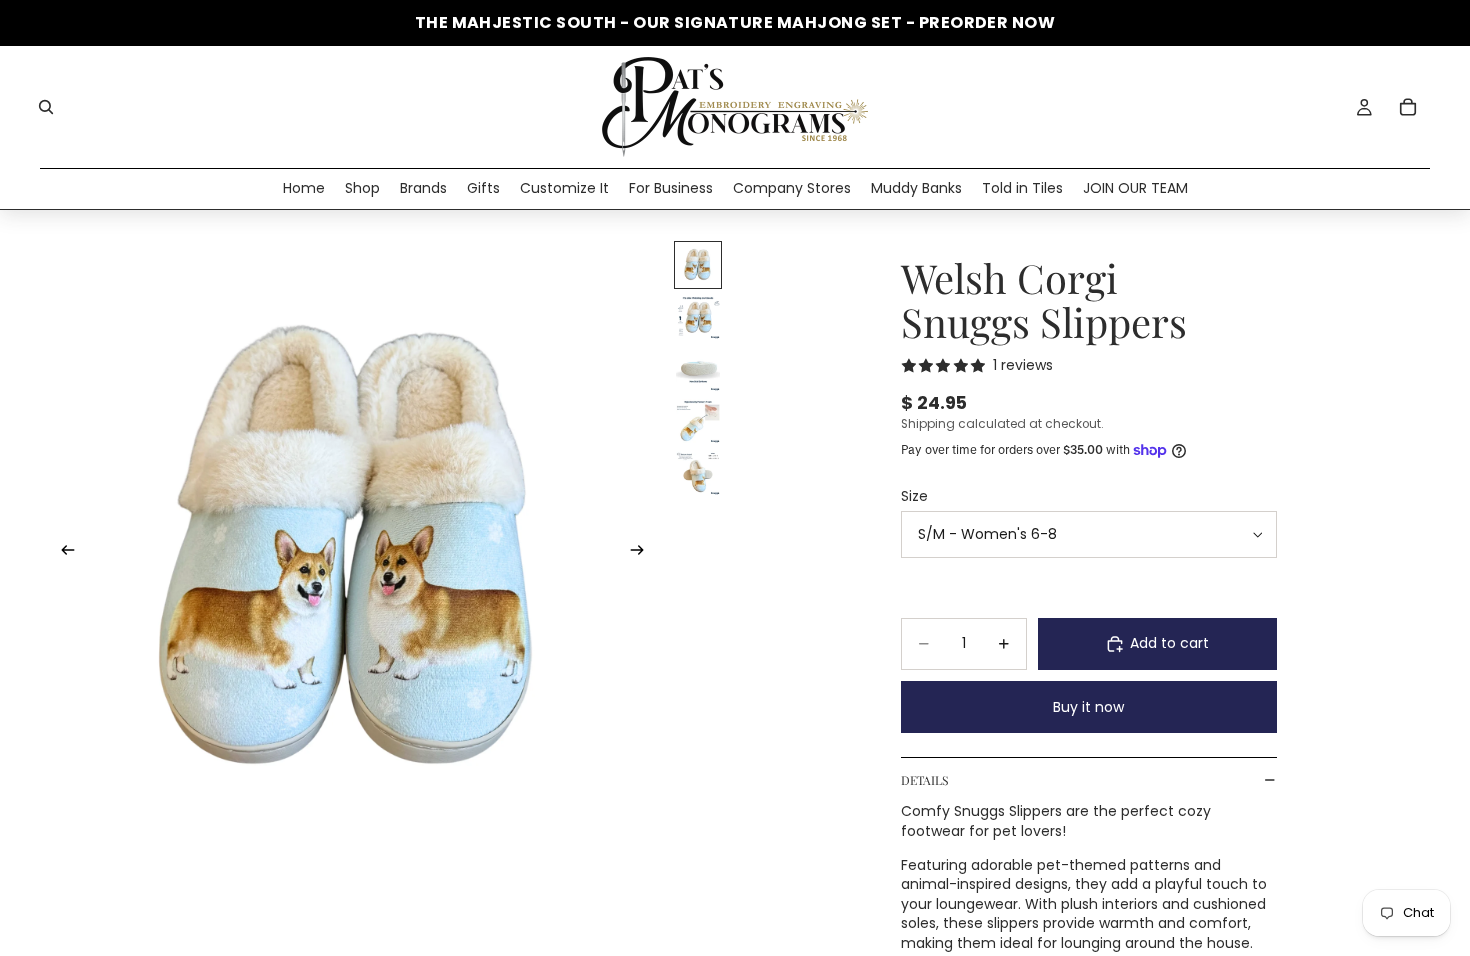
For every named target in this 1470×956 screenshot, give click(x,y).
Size (914, 496)
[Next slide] (643, 553)
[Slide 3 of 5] (698, 369)
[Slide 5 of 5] (698, 473)
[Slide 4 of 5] (698, 421)
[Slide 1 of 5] (698, 265)
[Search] (46, 107)
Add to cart (1169, 643)
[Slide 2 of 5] (698, 317)
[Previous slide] (62, 553)
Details (924, 780)
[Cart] (1408, 107)
